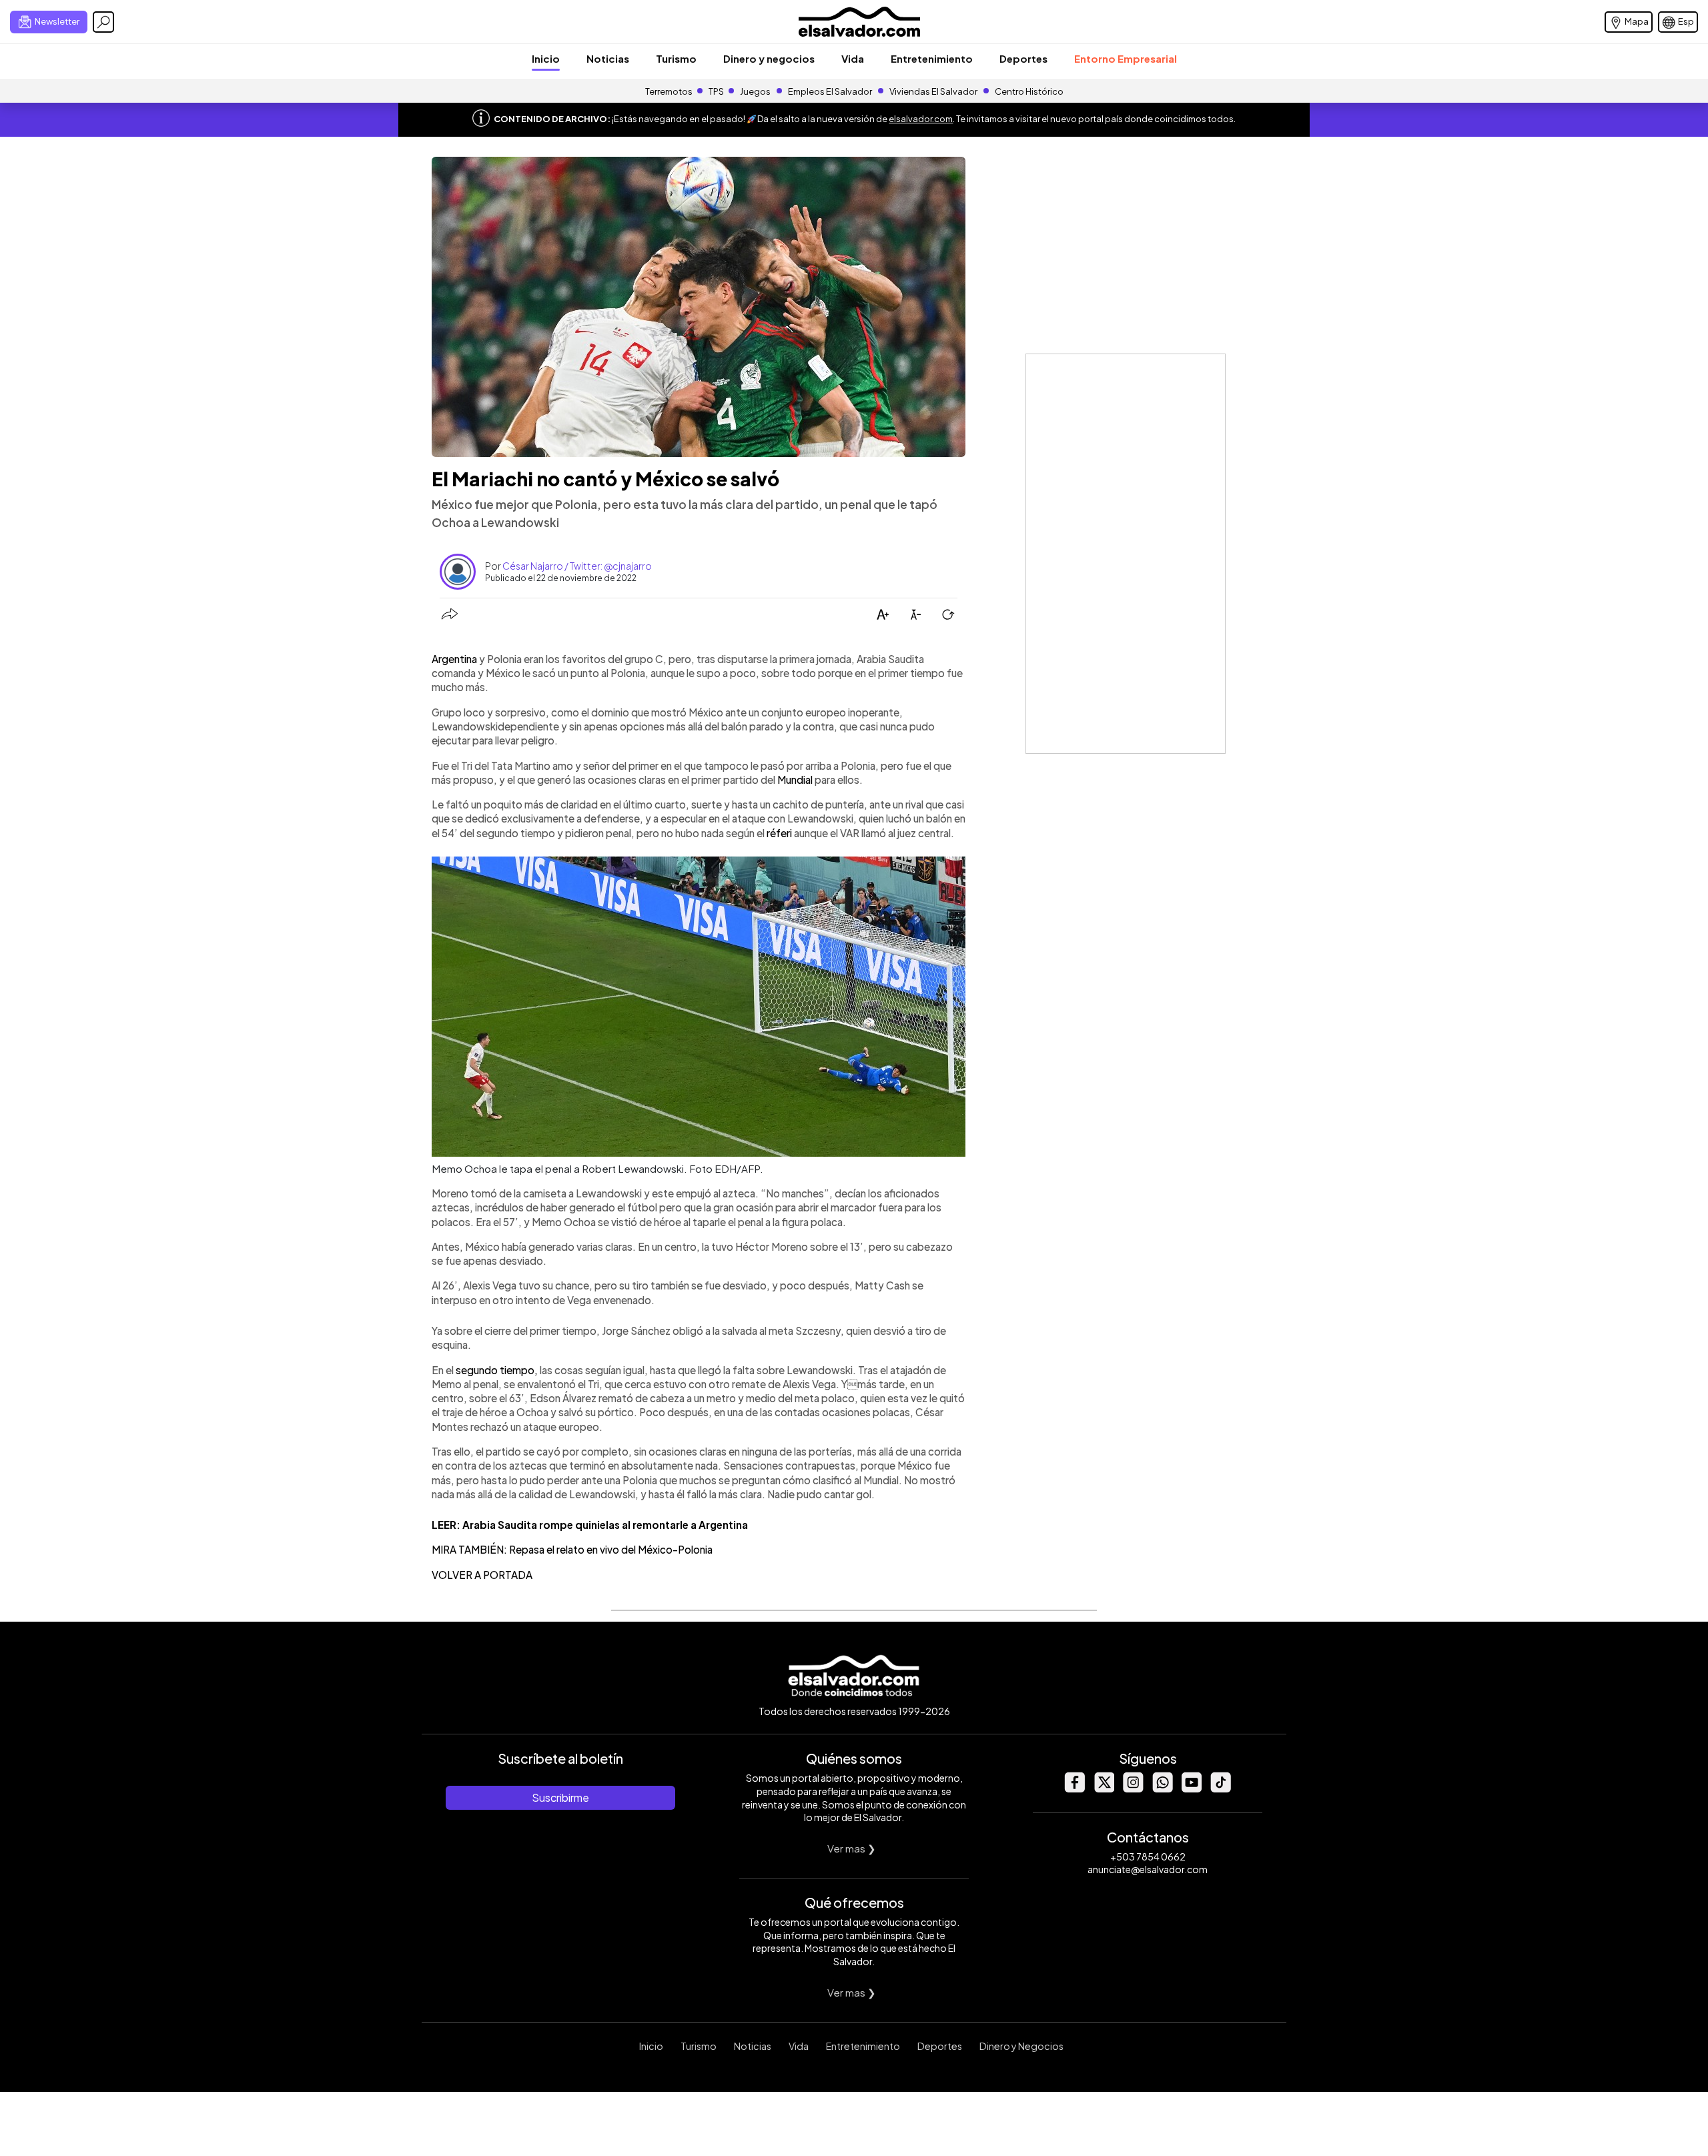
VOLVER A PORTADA (482, 1575)
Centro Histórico (1029, 91)
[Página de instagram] (1133, 1789)
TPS (716, 91)
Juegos (755, 91)
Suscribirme (560, 1797)
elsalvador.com (921, 119)
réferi (779, 833)
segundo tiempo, (497, 1370)
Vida (853, 58)
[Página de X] (1104, 1789)
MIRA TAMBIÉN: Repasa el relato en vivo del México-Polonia (572, 1549)
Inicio (546, 58)
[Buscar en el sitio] (103, 22)
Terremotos (669, 91)
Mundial (795, 779)
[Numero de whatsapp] (1162, 1789)
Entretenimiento (932, 58)
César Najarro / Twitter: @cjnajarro (577, 566)
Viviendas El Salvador (933, 91)
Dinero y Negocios (1021, 2046)
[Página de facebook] (1074, 1789)
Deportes (1023, 58)
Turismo (676, 58)
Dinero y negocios (769, 58)
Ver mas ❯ (852, 1848)
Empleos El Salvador (830, 91)
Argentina (454, 659)
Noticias (608, 58)
